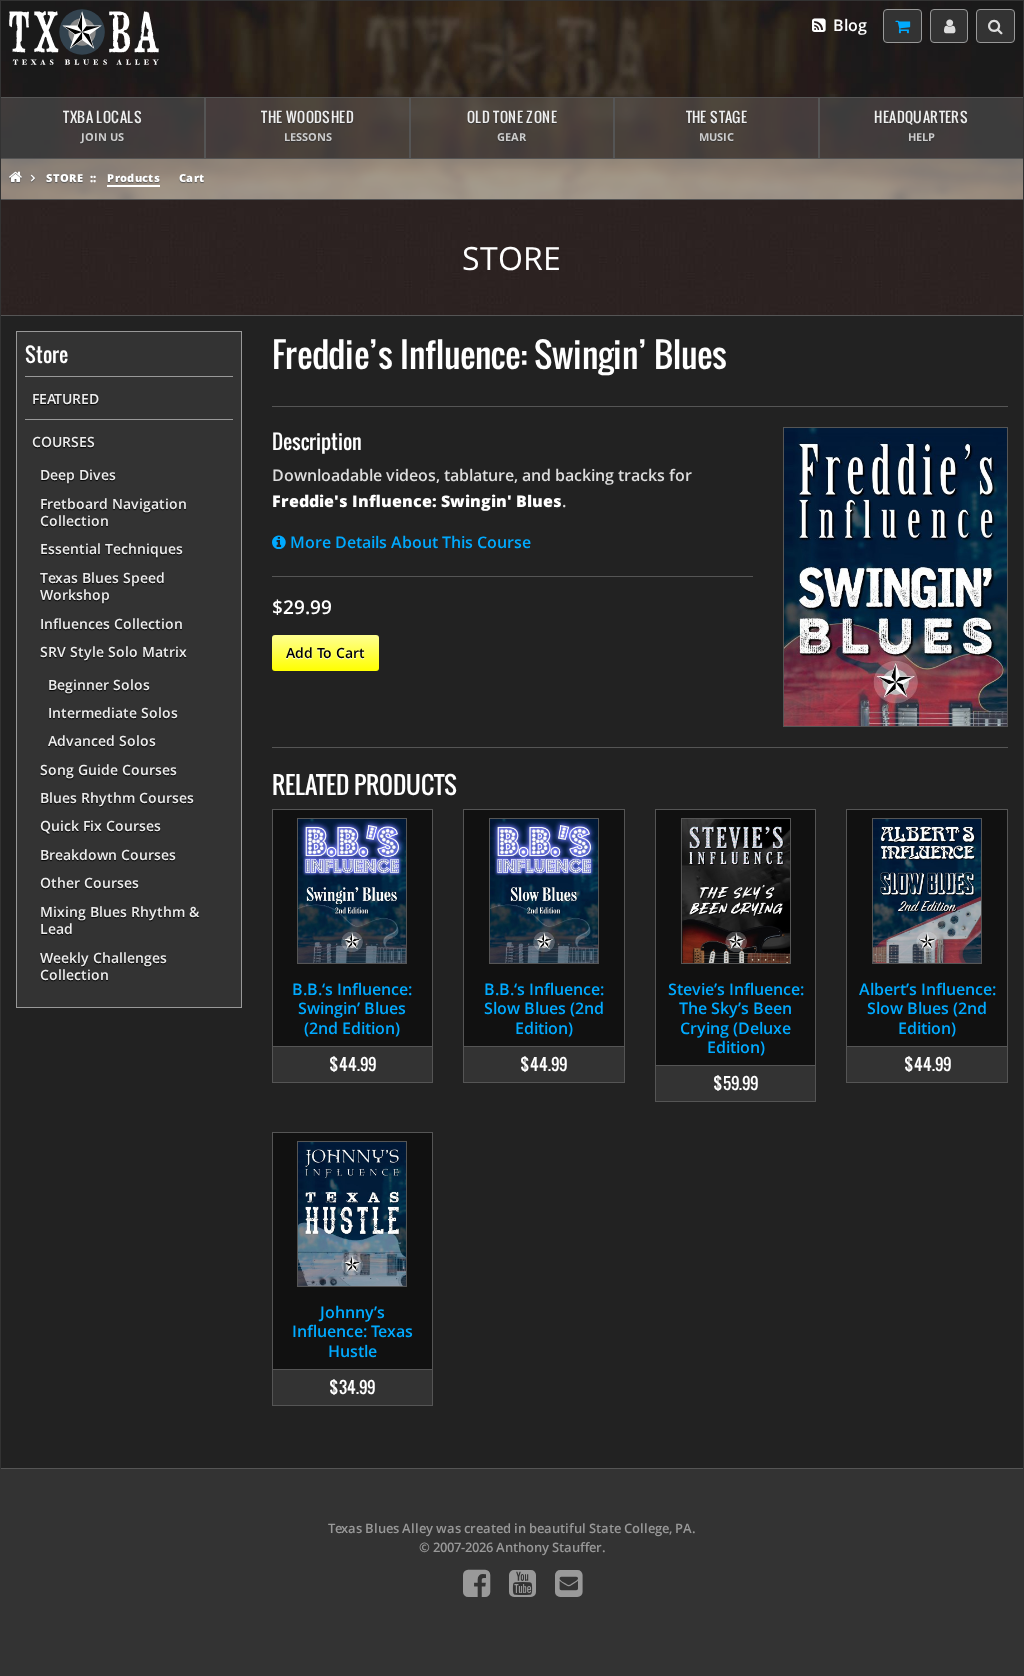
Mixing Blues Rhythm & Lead (119, 920)
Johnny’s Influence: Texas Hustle (352, 1331)
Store (64, 177)
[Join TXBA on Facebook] (476, 1582)
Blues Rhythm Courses (117, 797)
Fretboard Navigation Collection (113, 512)
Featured (65, 398)
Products (133, 177)
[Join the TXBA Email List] (568, 1582)
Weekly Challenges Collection (103, 966)
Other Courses (89, 882)
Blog (848, 25)
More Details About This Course (408, 542)
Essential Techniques (111, 548)
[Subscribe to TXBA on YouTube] (522, 1582)
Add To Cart (325, 652)
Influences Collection (111, 623)
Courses (63, 441)
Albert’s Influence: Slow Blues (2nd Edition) (927, 1008)
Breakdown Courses (108, 854)
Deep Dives (78, 474)
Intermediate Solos (113, 712)
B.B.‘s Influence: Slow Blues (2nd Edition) (544, 1008)
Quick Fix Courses (100, 825)
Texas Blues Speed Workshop (102, 586)
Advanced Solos (102, 740)
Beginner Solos (99, 684)
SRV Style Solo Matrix (113, 651)
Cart (191, 177)
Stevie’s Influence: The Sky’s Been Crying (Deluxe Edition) (736, 1018)
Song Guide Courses (108, 769)
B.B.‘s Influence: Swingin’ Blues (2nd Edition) (352, 1008)
